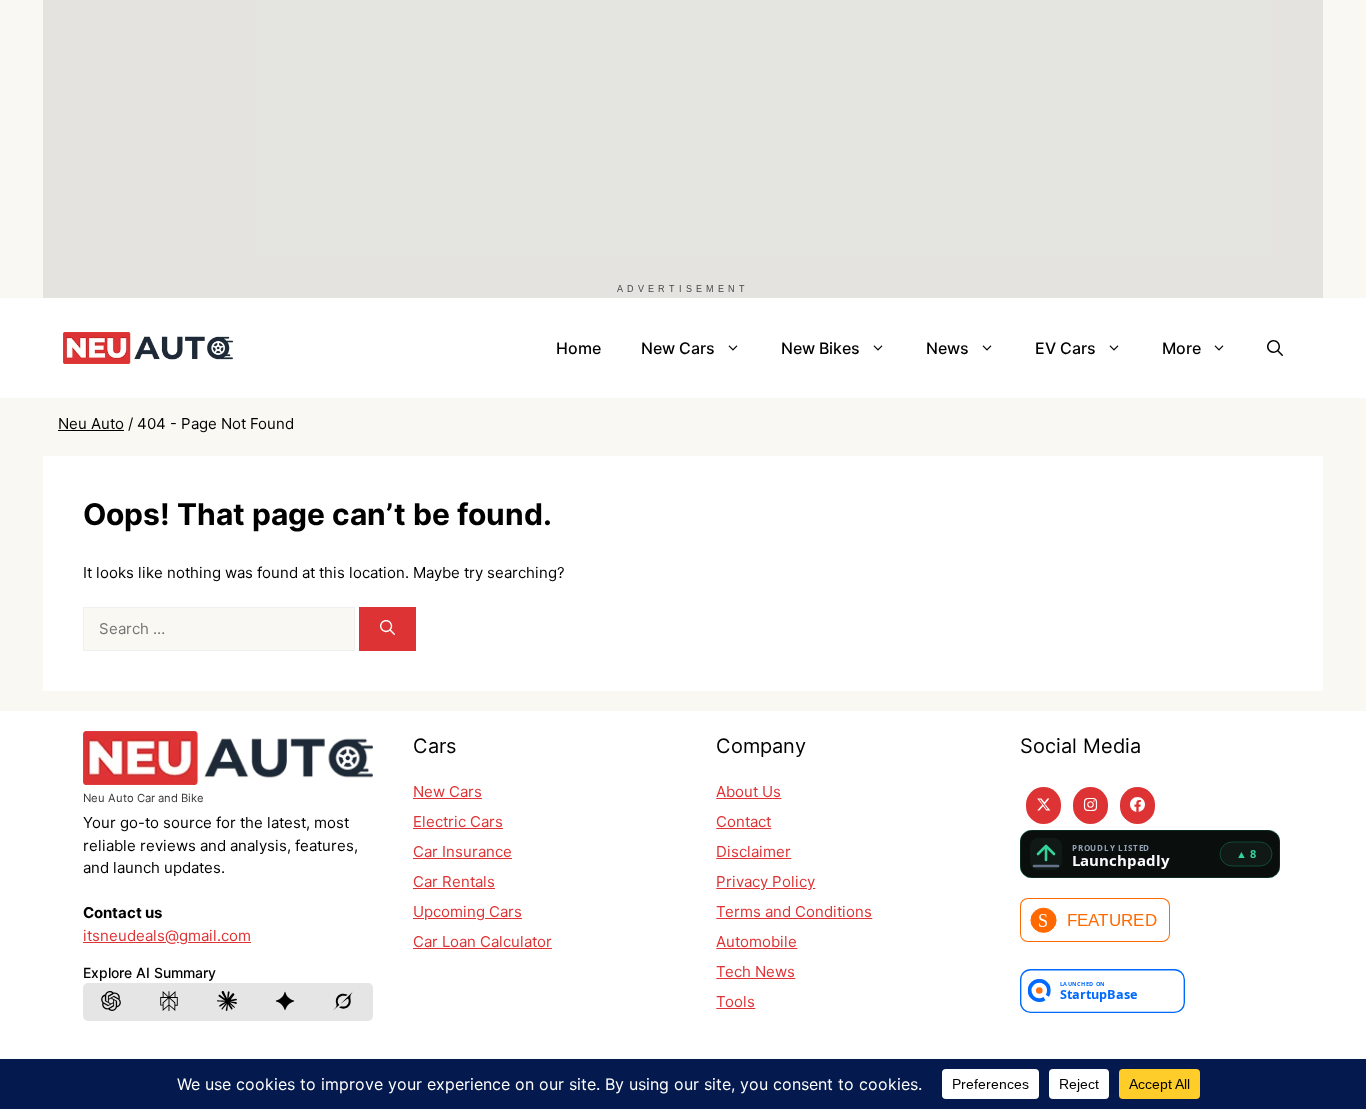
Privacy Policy (765, 881)
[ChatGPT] (112, 1002)
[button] (1275, 348)
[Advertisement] (643, 140)
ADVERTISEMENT (683, 289)
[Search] (387, 629)
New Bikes (820, 348)
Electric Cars (458, 821)
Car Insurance (462, 851)
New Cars (678, 348)
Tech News (755, 971)
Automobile (756, 941)
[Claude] (228, 1002)
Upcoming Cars (467, 911)
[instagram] (1090, 805)
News (947, 348)
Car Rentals (454, 881)
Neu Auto (91, 423)
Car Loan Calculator (482, 941)
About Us (748, 791)
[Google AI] (286, 1002)
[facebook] (1137, 805)
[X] (1043, 805)
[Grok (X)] (344, 1002)
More (1181, 348)
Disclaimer (753, 851)
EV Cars (1065, 348)
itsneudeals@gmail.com (167, 935)
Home (578, 348)
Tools (735, 1001)
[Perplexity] (170, 1002)
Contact (743, 821)
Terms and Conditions (794, 911)
